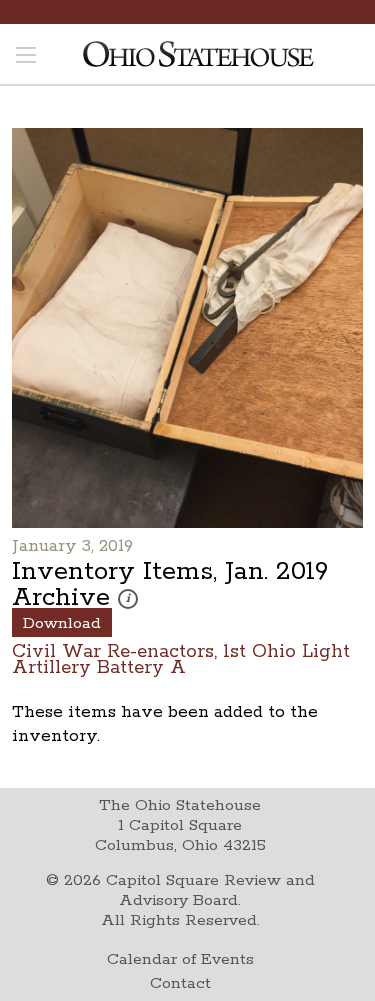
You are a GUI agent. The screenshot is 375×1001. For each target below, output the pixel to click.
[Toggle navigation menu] (26, 57)
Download (62, 623)
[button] (128, 599)
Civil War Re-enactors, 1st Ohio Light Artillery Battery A (181, 658)
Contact (180, 983)
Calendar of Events (180, 959)
